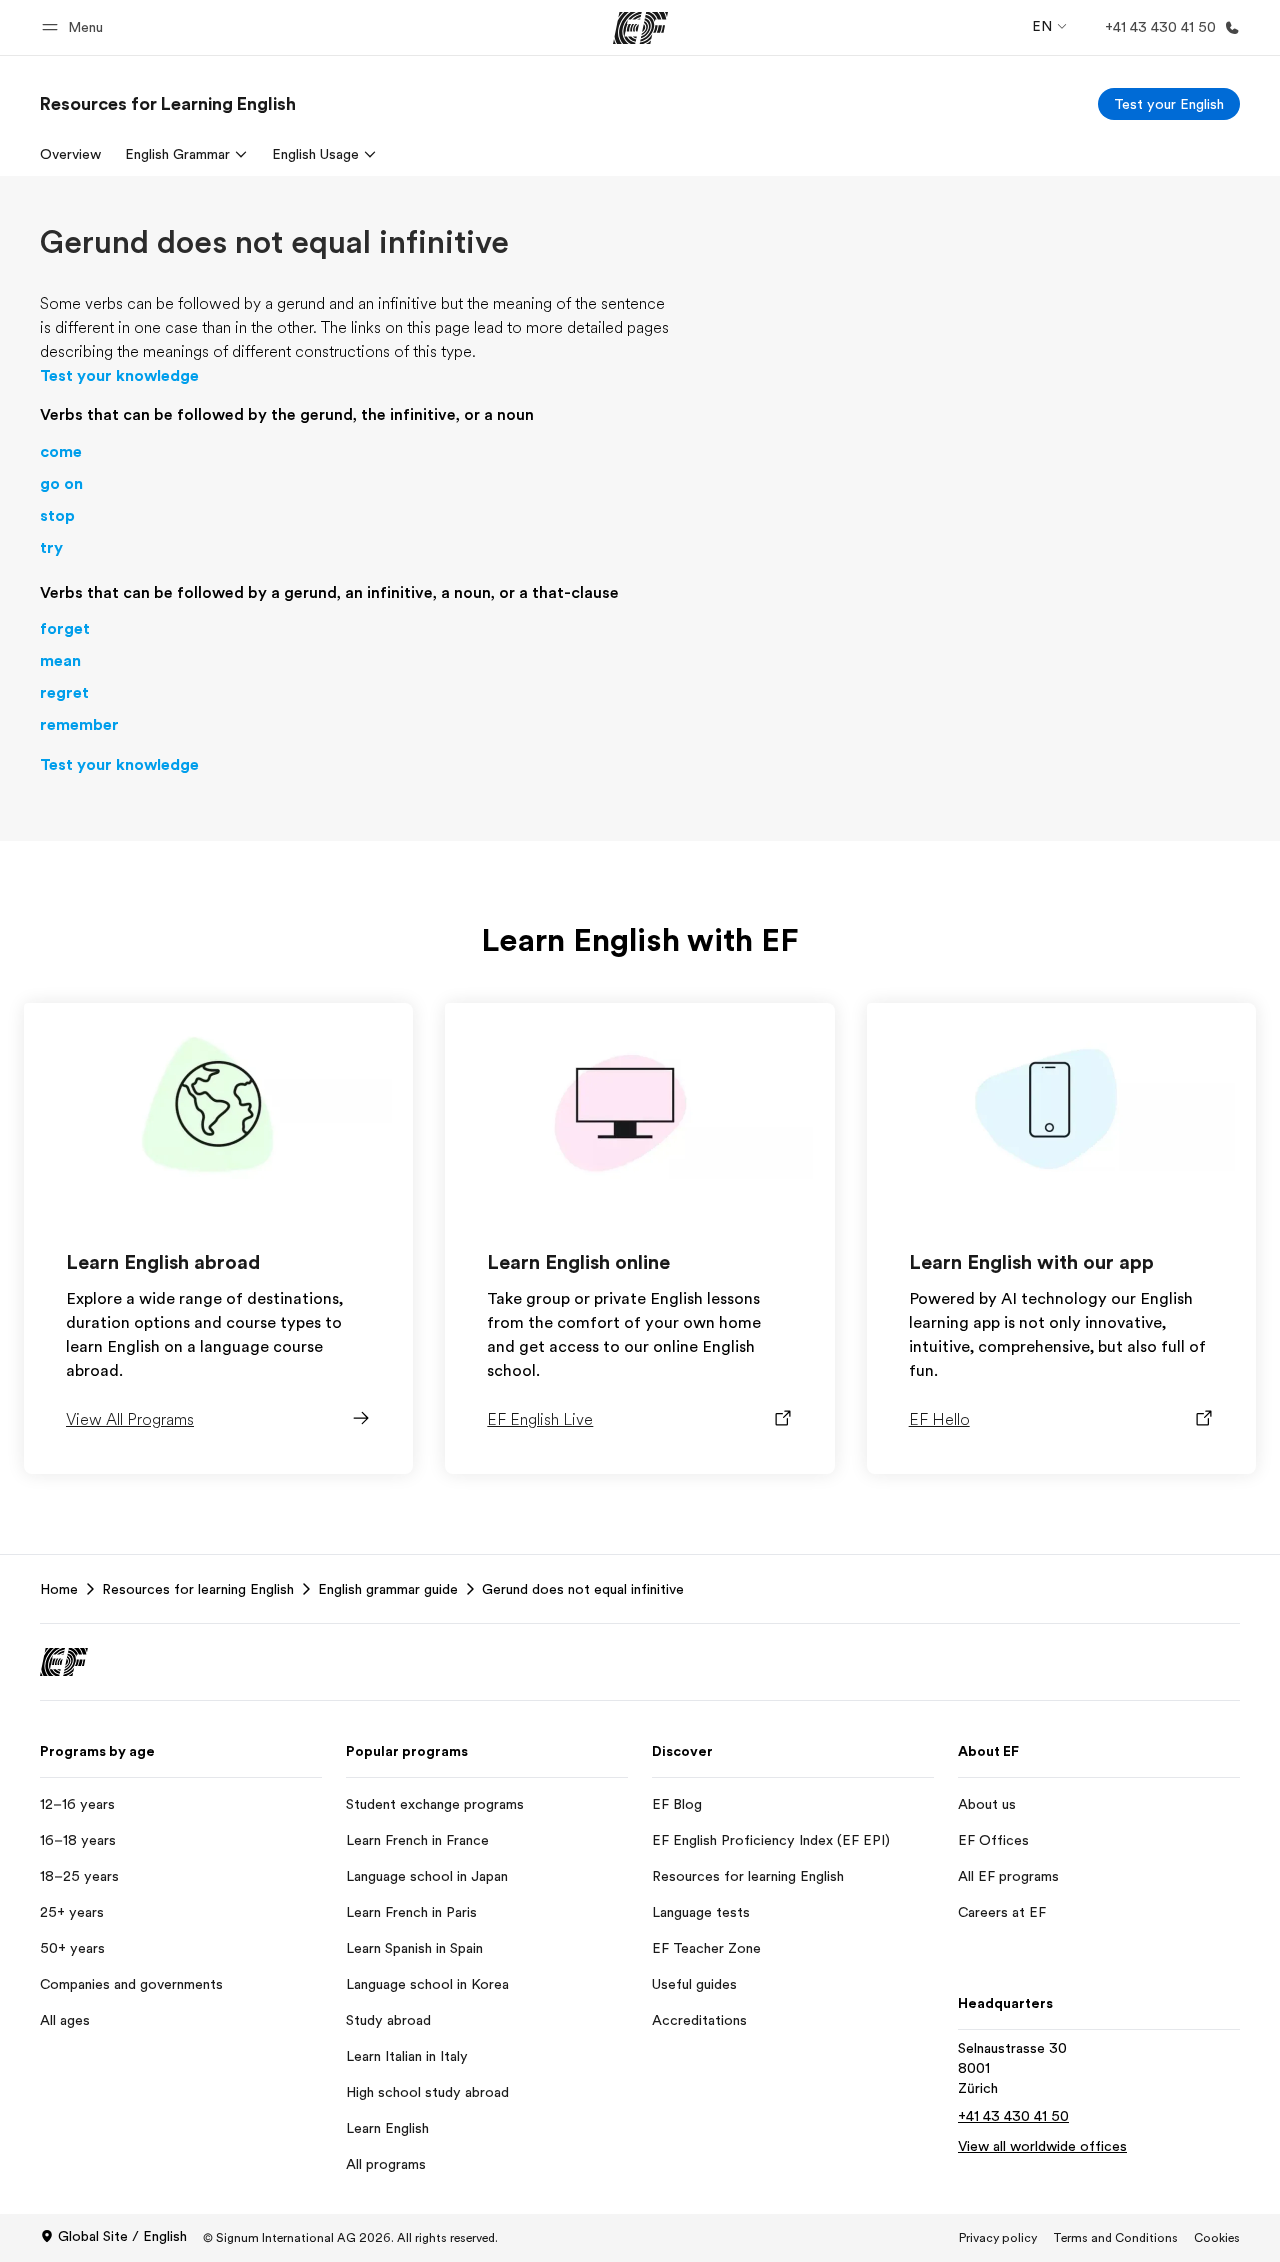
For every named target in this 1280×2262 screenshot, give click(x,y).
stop (57, 516)
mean (60, 661)
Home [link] (59, 1589)
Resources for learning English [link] (198, 1589)
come (61, 452)
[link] (168, 104)
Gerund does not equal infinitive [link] (583, 1589)
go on (61, 484)
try (51, 548)
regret (64, 693)
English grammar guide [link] (388, 1589)
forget (65, 629)
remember (79, 725)
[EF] (640, 28)
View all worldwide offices (1042, 2146)
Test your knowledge (119, 376)
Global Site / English (122, 2236)
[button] (75, 27)
